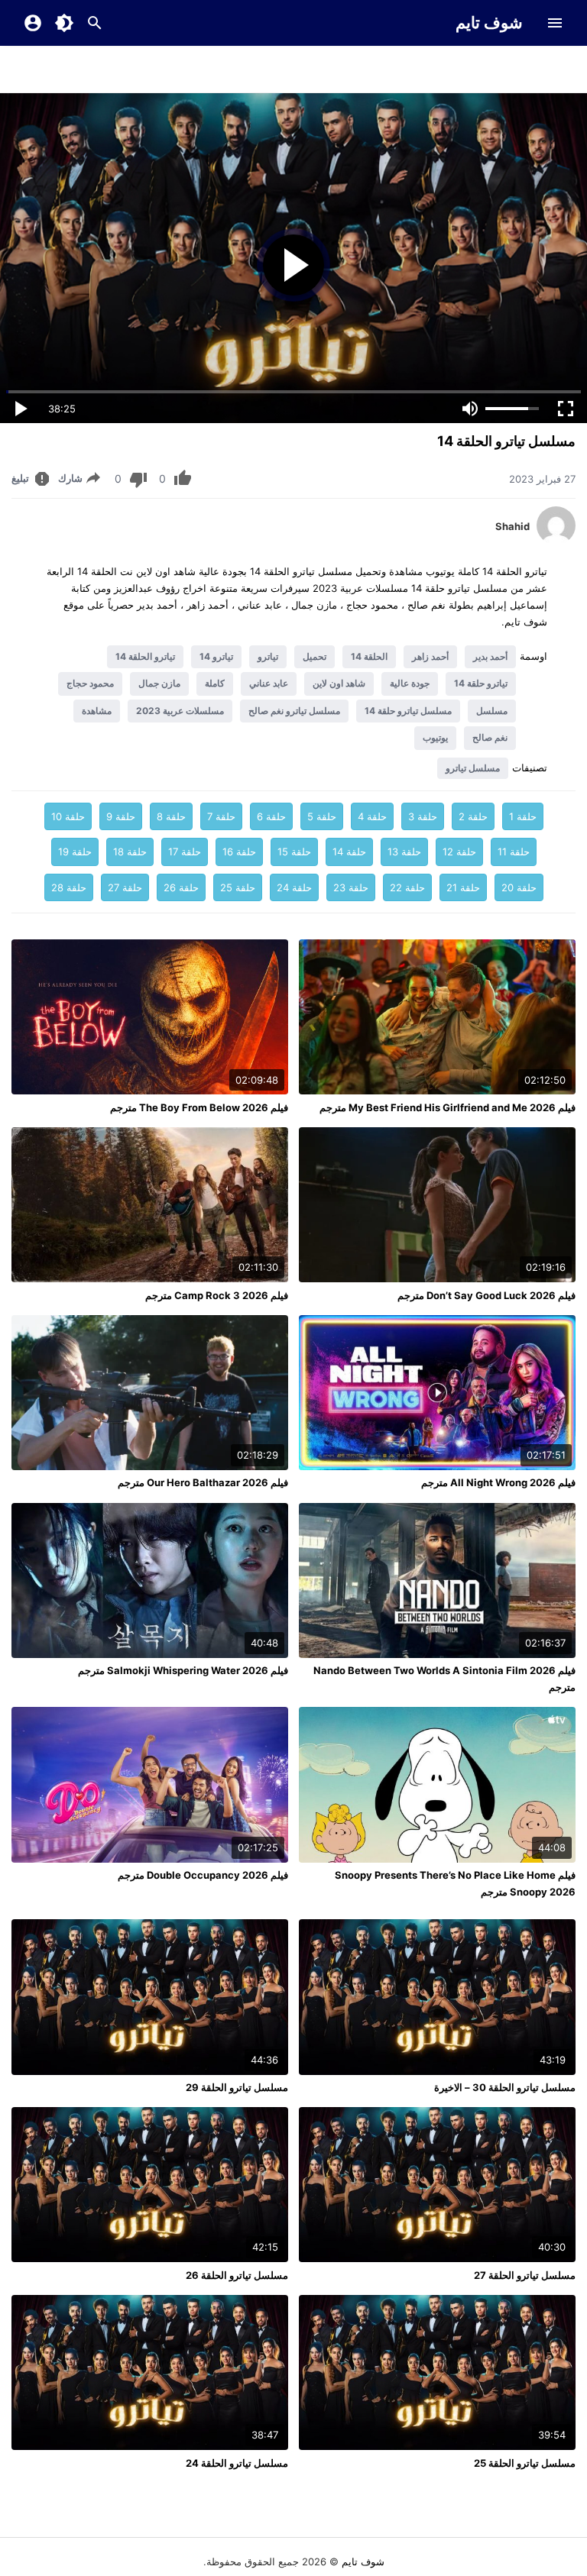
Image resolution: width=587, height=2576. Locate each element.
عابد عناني (269, 683)
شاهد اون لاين (339, 683)
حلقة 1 (523, 816)
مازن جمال (159, 683)
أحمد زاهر (430, 656)
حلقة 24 (294, 887)
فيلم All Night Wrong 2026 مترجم (498, 1482)
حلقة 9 (121, 816)
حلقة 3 (423, 816)
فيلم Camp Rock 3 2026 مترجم (217, 1295)
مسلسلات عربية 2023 (180, 711)
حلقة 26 (181, 887)
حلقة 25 (238, 887)
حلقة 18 (130, 852)
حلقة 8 (171, 816)
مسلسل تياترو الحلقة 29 (237, 2087)
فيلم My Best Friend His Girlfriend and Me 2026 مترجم (448, 1107)
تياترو (268, 656)
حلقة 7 (221, 816)
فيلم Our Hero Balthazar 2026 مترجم (203, 1482)
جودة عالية (410, 683)
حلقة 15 (294, 852)
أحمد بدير (490, 656)
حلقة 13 (404, 852)
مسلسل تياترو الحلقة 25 (525, 2463)
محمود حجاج (90, 683)
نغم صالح (490, 737)
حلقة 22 (407, 887)
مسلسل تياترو (473, 768)
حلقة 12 (459, 852)
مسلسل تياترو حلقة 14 (408, 711)
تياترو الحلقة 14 (145, 656)
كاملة (215, 683)
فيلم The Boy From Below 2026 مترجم (199, 1107)
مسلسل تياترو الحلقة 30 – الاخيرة (505, 2087)
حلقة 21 (463, 887)
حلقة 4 (372, 816)
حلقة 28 (69, 887)
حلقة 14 (349, 852)
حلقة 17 (185, 852)
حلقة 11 (514, 852)
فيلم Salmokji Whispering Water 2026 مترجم (183, 1670)
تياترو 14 (216, 656)
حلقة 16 (239, 852)
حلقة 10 (68, 816)
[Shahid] (556, 541)
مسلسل (492, 711)
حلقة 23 (351, 887)
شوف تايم (489, 23)
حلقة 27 (125, 887)
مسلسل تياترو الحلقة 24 (237, 2463)
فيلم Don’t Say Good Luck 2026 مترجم (486, 1295)
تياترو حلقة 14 (481, 683)
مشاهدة (97, 711)
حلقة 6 (271, 816)
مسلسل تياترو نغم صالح (294, 711)
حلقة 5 (322, 816)
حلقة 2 (473, 816)
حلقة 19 (75, 852)
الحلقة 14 (369, 656)
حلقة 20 (519, 887)
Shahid (512, 526)
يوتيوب (435, 737)
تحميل (315, 656)
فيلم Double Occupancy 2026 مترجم (203, 1875)
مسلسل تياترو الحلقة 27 (525, 2275)
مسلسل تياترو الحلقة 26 (237, 2275)
